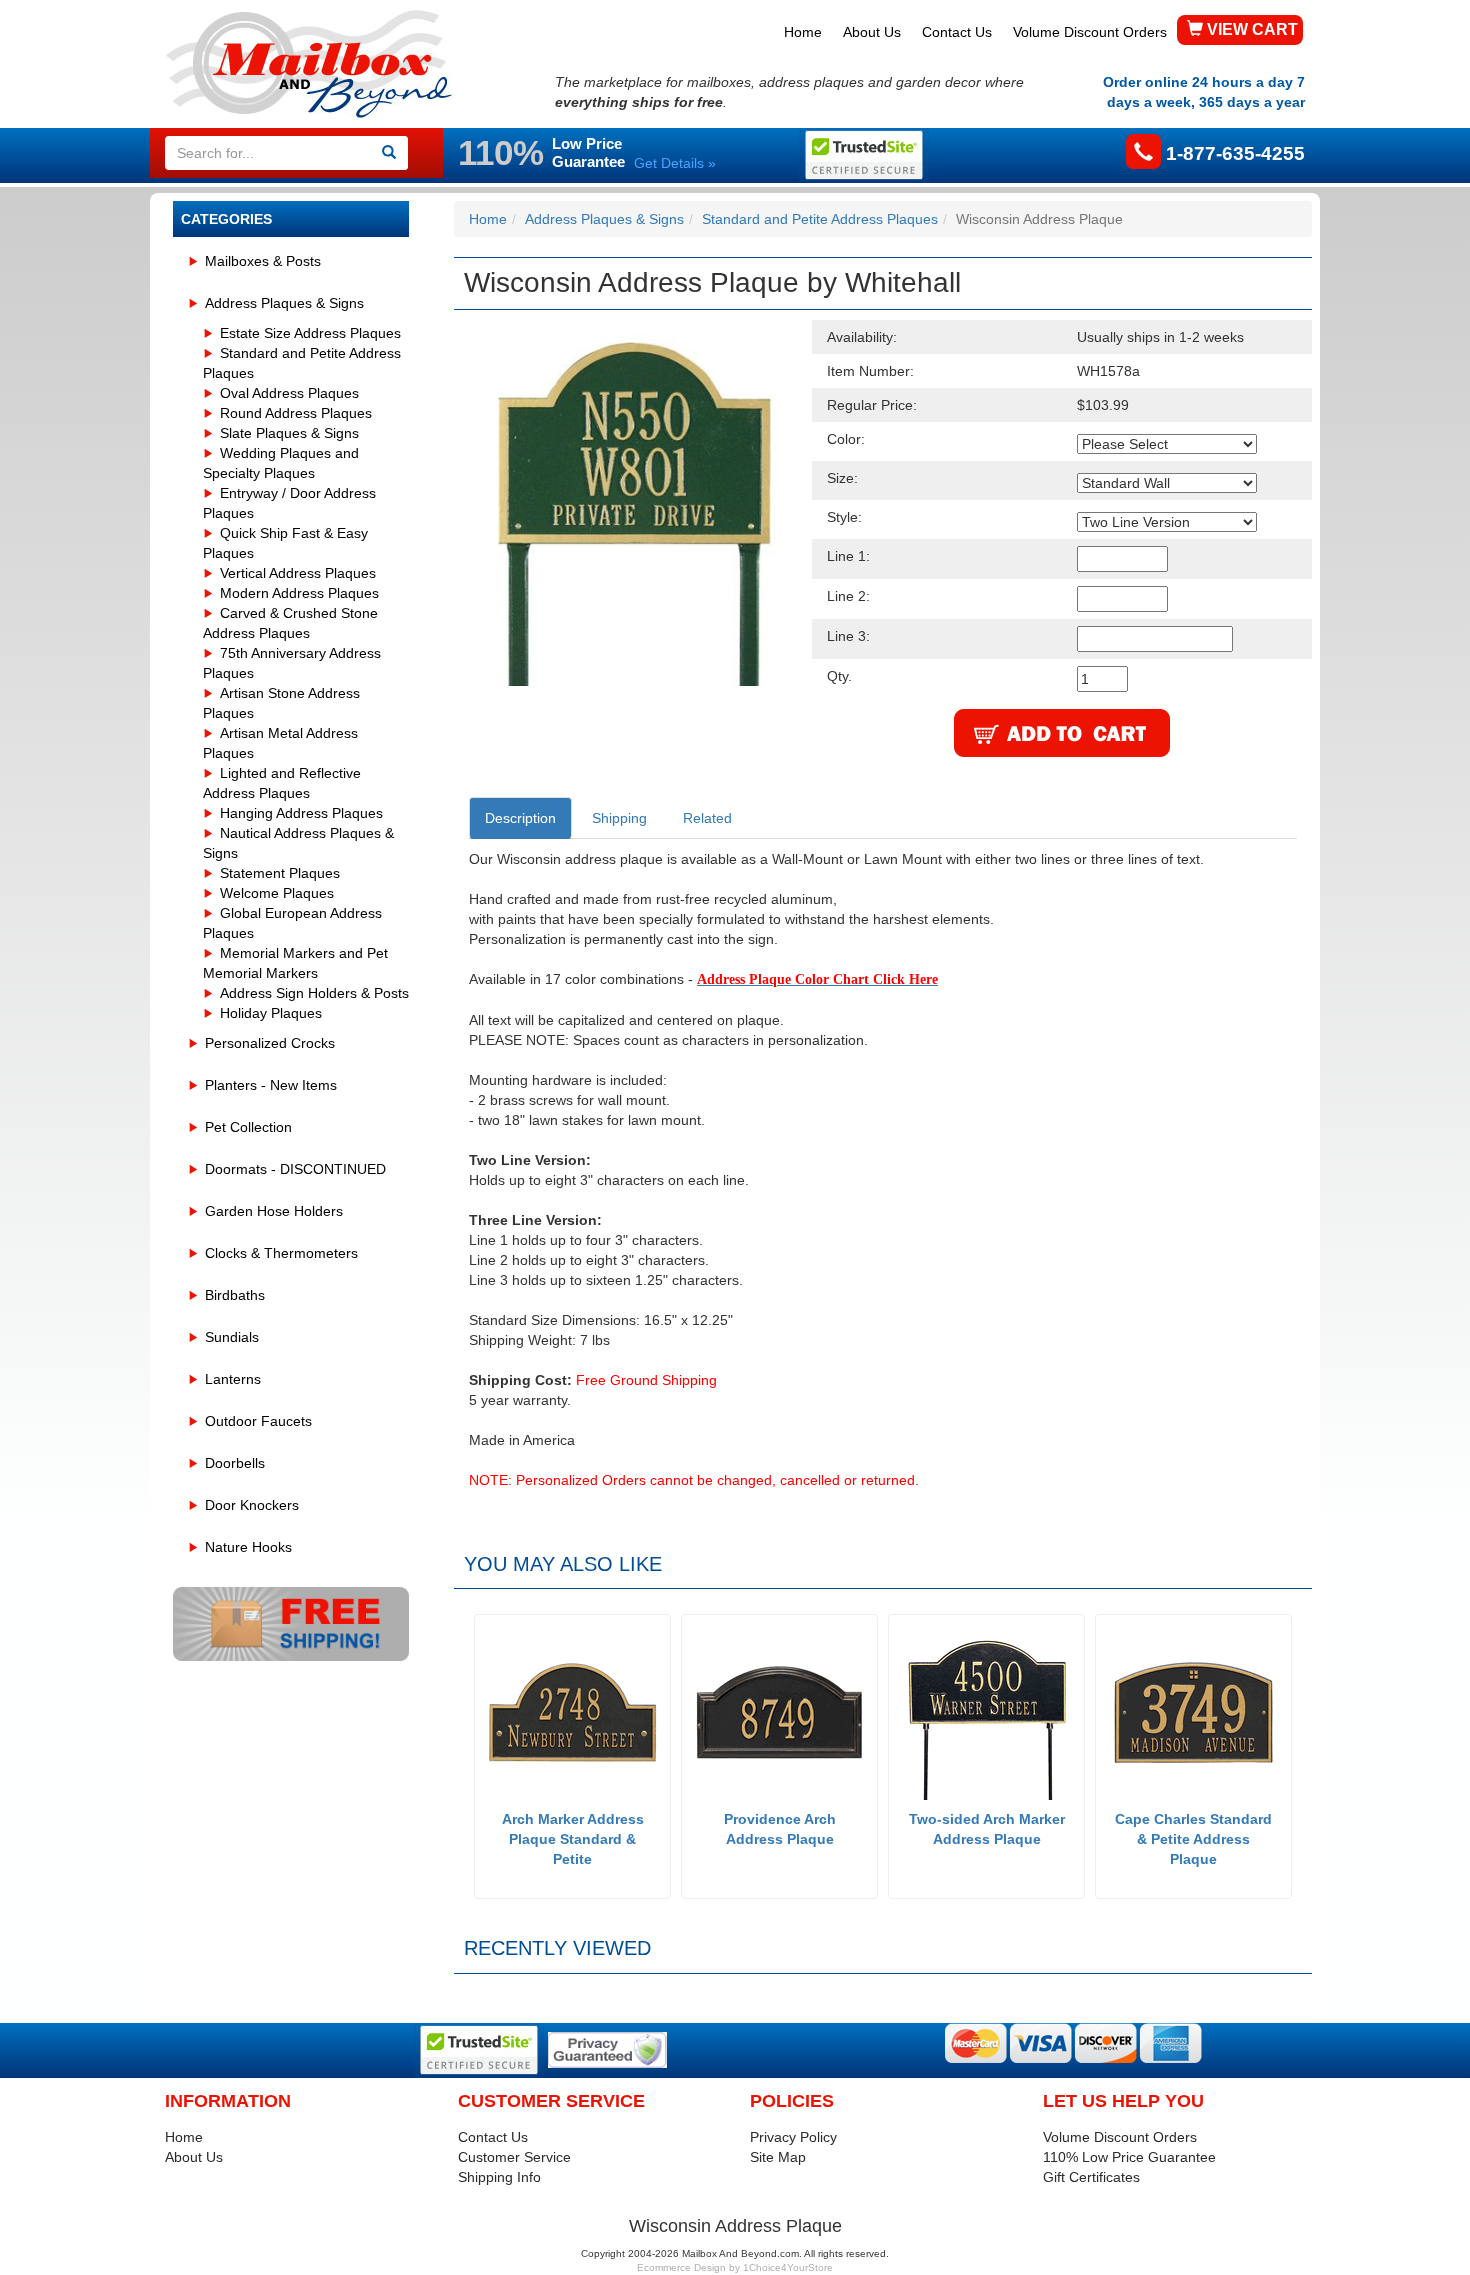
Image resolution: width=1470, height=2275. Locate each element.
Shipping (619, 818)
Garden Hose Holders (274, 1211)
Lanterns (233, 1379)
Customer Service (514, 2157)
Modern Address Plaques (299, 593)
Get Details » (675, 163)
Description (520, 818)
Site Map (778, 2157)
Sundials (232, 1337)
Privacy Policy (793, 2137)
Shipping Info (499, 2177)
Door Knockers (252, 1505)
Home (803, 32)
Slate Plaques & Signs (289, 433)
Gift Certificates (1091, 2177)
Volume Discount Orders (1090, 32)
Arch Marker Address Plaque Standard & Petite (573, 1839)
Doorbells (235, 1463)
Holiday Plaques (271, 1013)
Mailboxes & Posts (263, 261)
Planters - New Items (271, 1085)
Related (707, 818)
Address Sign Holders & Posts (314, 993)
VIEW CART (1250, 29)
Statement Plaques (280, 873)
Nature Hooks (248, 1547)
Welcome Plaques (277, 893)
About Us (872, 32)
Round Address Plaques (296, 413)
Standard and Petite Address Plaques (820, 219)
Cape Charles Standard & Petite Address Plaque (1193, 1839)
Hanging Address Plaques (301, 813)
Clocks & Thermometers (281, 1253)
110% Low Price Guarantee (1129, 2157)
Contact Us (957, 32)
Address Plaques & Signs (284, 303)
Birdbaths (235, 1295)
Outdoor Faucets (258, 1421)
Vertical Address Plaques (298, 573)
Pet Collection (248, 1127)
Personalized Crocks (270, 1043)
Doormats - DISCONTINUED (295, 1169)
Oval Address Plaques (289, 393)
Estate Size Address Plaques (310, 333)
